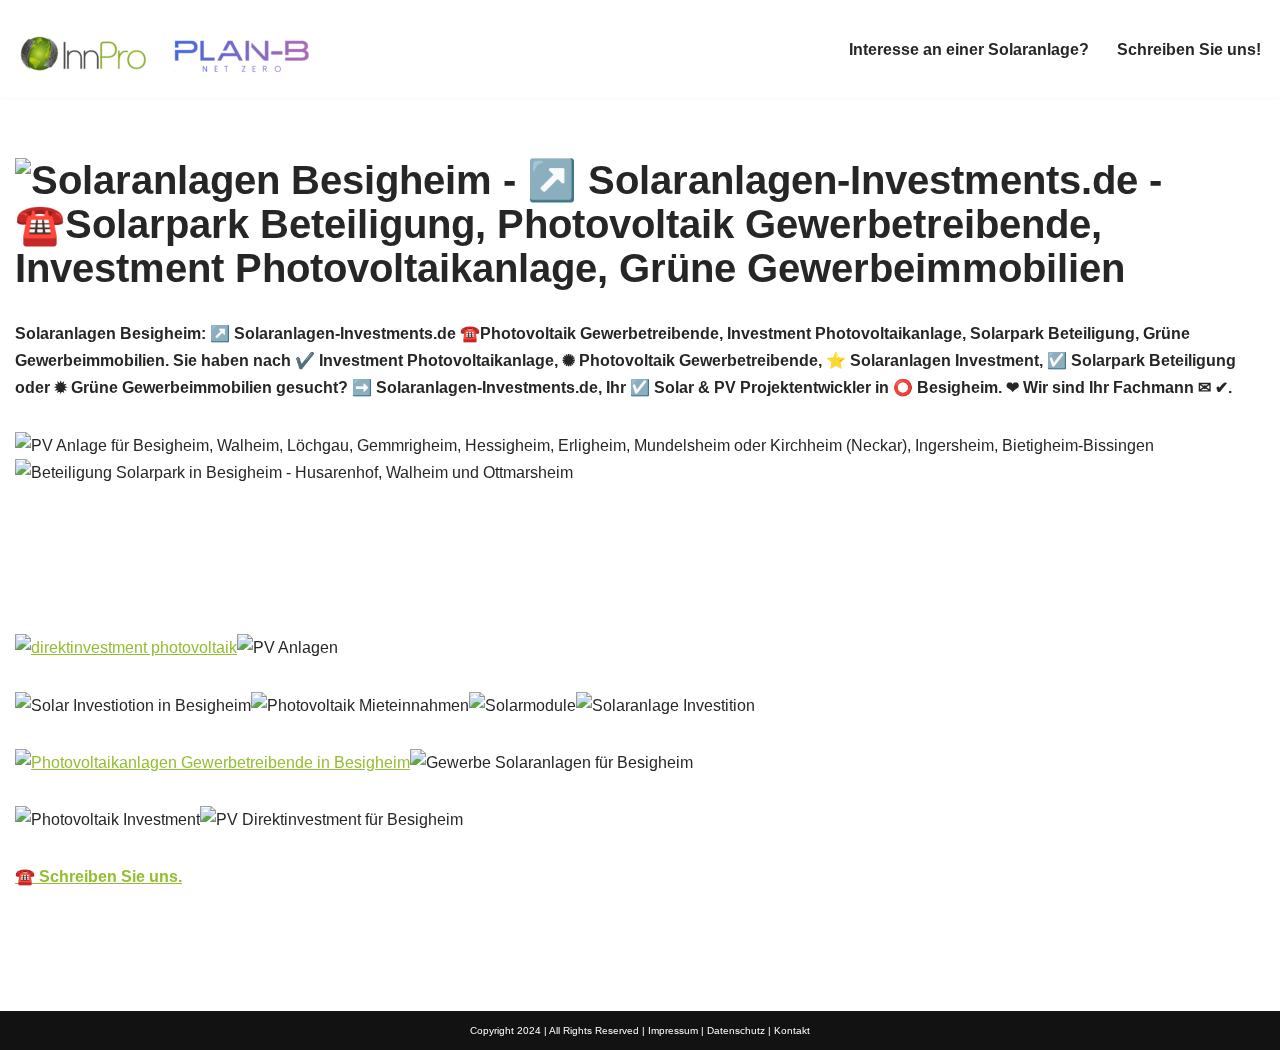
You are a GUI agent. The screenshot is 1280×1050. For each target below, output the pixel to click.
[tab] (153, 588)
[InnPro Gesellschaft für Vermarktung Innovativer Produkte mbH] (165, 49)
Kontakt (792, 1030)
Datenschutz (736, 1030)
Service (361, 588)
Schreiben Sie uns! (1189, 49)
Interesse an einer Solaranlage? (969, 49)
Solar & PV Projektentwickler (153, 588)
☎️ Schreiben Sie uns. (98, 876)
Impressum (673, 1030)
